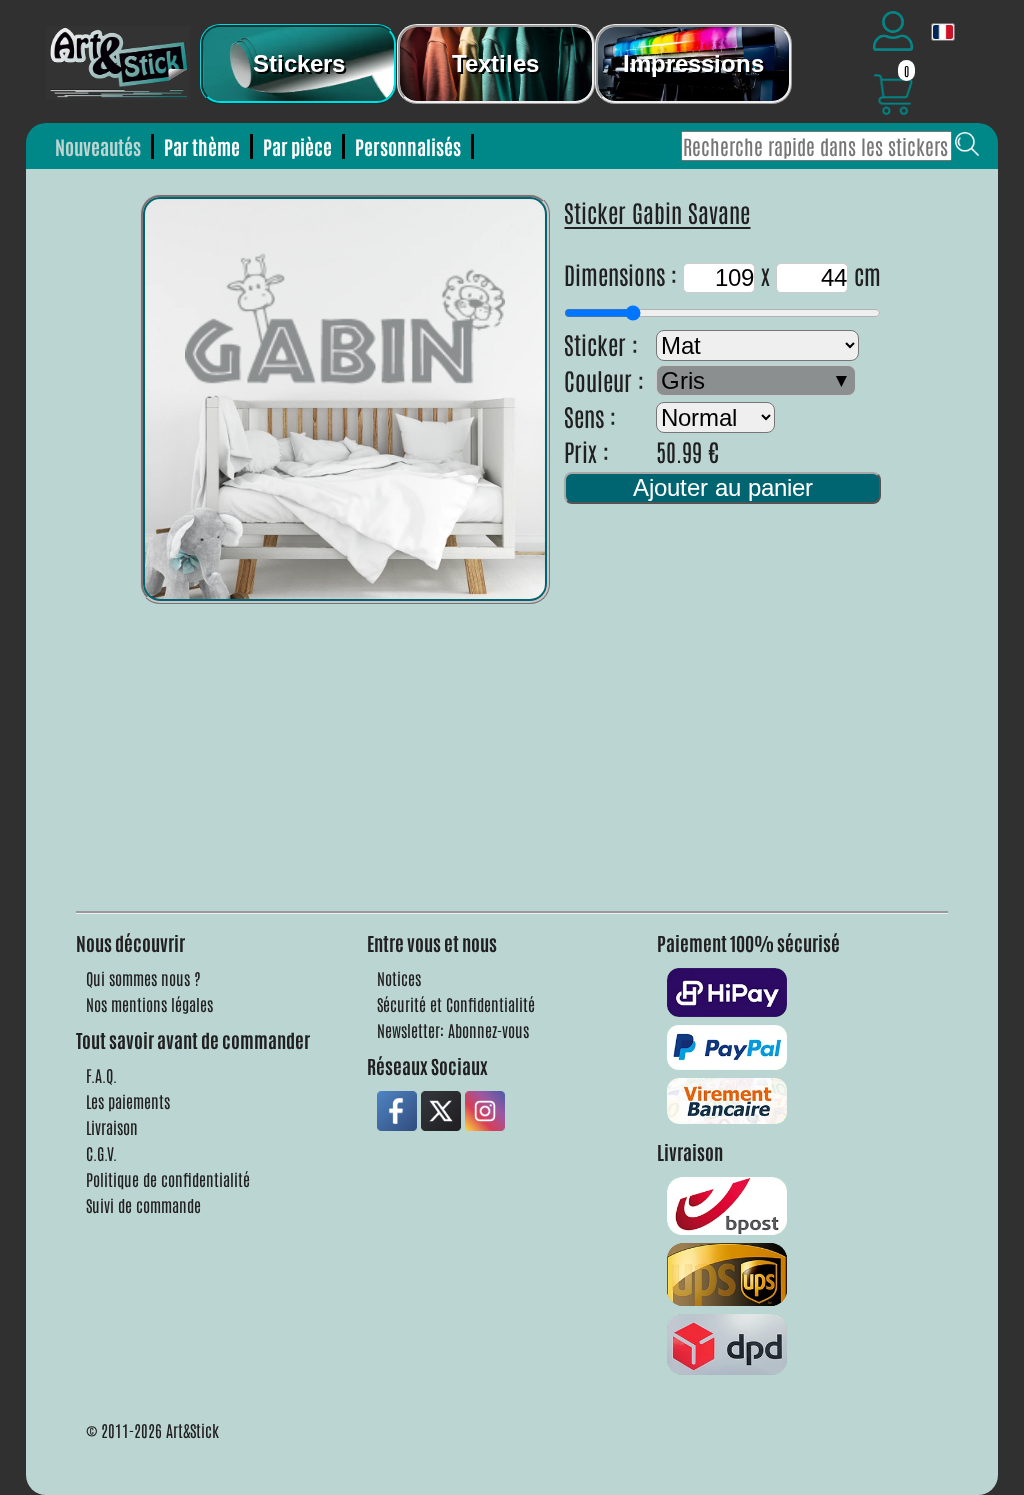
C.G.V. (101, 1153)
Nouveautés (98, 146)
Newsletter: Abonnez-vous (453, 1030)
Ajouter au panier (723, 487)
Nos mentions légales (149, 1004)
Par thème (202, 146)
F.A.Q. (101, 1075)
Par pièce (297, 146)
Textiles (495, 63)
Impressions (693, 63)
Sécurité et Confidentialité (456, 1004)
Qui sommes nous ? (143, 978)
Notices (399, 978)
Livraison (112, 1127)
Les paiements (128, 1101)
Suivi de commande (143, 1205)
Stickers (299, 63)
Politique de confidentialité (168, 1179)
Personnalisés (408, 146)
